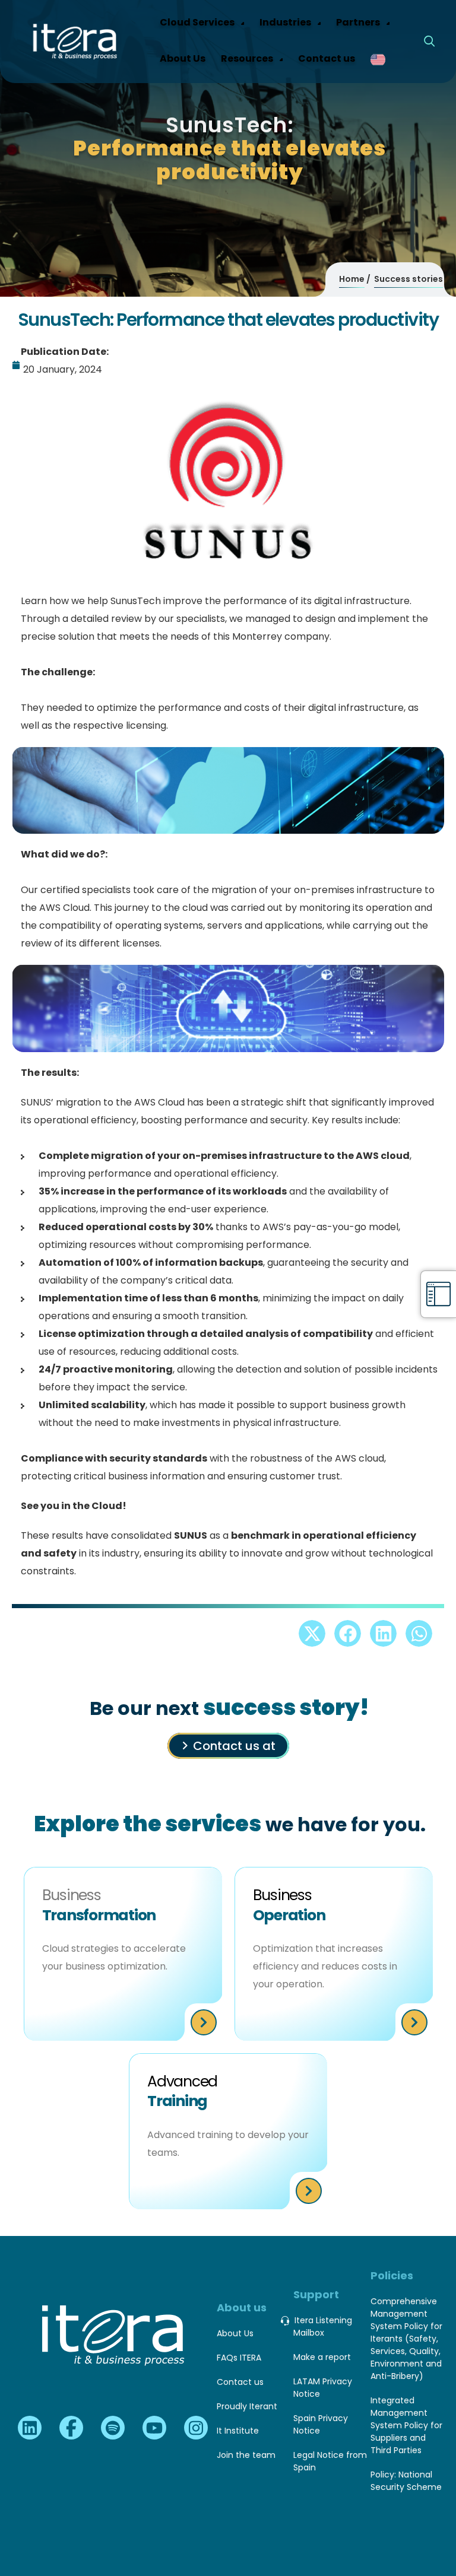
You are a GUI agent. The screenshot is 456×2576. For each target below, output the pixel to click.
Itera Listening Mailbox (323, 2326)
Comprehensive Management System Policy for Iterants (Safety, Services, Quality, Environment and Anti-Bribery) (406, 2339)
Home (352, 279)
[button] (312, 1633)
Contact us (240, 2382)
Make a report (322, 2357)
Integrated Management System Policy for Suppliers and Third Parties (406, 2425)
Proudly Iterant (247, 2406)
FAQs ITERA (239, 2358)
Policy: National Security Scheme (406, 2481)
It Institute (238, 2431)
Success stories (408, 279)
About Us (235, 2333)
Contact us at (234, 1746)
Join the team (246, 2455)
